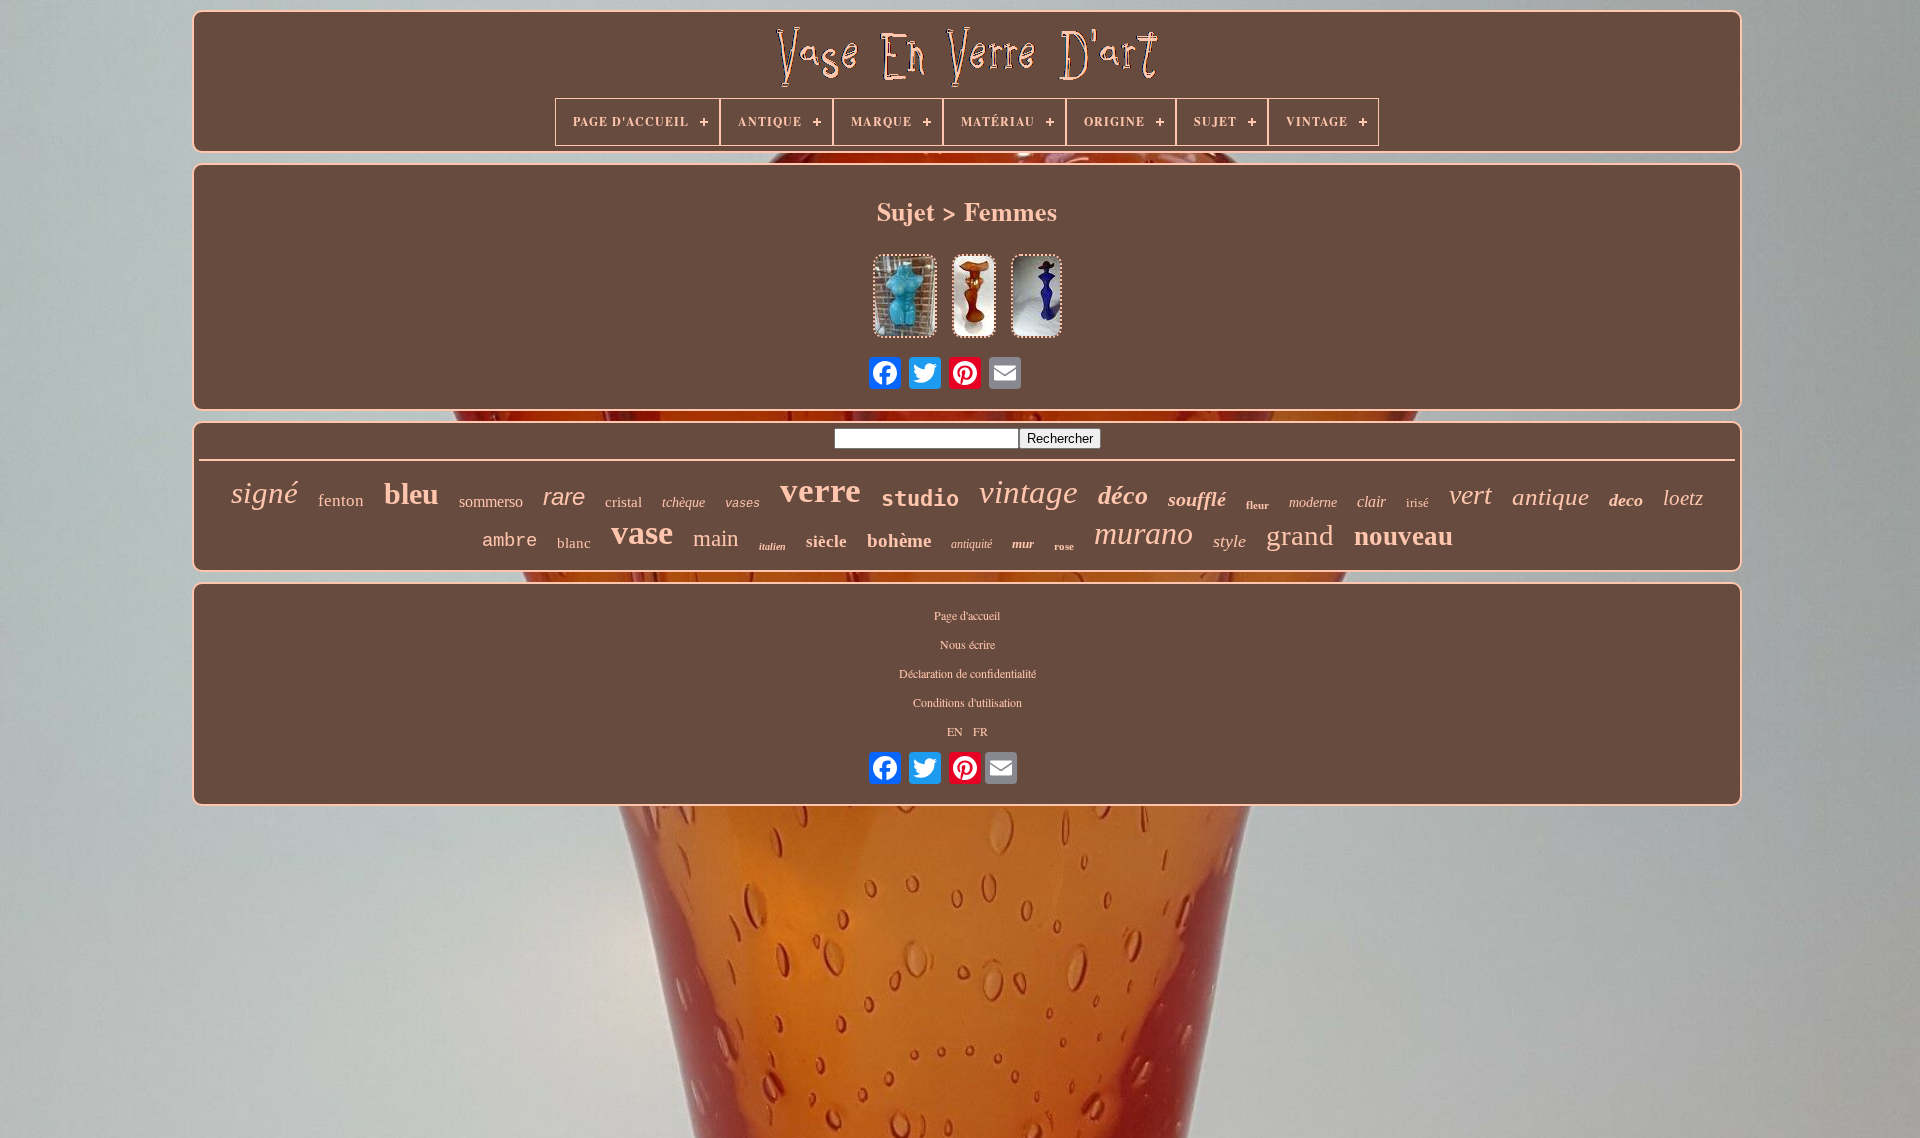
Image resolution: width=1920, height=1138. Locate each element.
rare (564, 496)
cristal (623, 502)
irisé (1417, 502)
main (716, 538)
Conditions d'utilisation (967, 702)
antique (1550, 496)
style (1229, 541)
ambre (509, 541)
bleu (411, 493)
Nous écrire (967, 644)
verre (820, 490)
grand (1300, 535)
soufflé (1197, 499)
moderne (1313, 502)
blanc (574, 543)
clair (1371, 501)
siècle (826, 541)
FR (980, 731)
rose (1064, 546)
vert (1470, 494)
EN (955, 731)
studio (920, 498)
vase (642, 532)
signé (264, 492)
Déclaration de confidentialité (967, 673)
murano (1143, 533)
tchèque (683, 502)
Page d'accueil (967, 615)
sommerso (491, 501)
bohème (899, 540)
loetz (1683, 498)
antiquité (971, 544)
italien (772, 546)
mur (1023, 543)
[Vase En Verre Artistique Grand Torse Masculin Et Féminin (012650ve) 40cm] (905, 297)
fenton (341, 500)
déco (1123, 495)
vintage (1028, 492)
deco (1626, 500)
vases (742, 504)
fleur (1257, 505)
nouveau (1403, 536)
